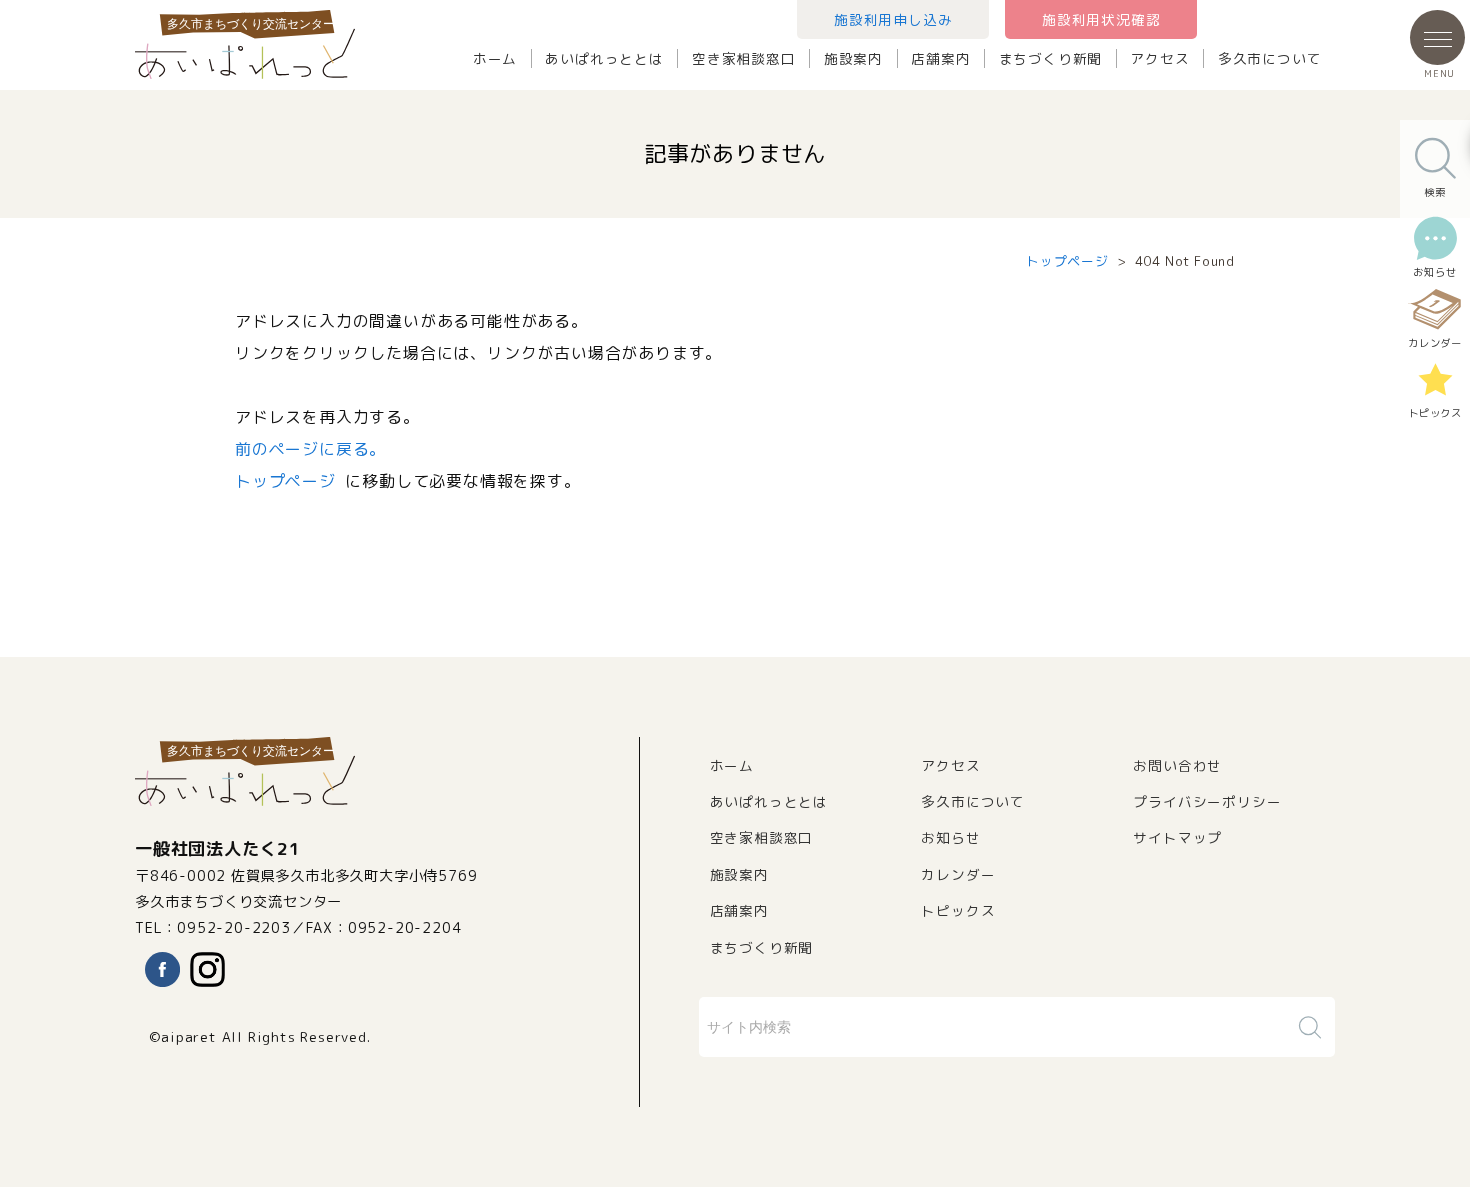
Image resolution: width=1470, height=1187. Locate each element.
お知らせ (950, 837)
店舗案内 (940, 58)
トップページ (1067, 261)
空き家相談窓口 (744, 58)
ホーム (495, 58)
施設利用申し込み (893, 19)
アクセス (1159, 58)
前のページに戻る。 (310, 449)
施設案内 (853, 58)
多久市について (1270, 58)
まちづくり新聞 (1051, 58)
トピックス (958, 910)
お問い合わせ (1177, 765)
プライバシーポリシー (1207, 801)
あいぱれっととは (604, 58)
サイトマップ (1177, 837)
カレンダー (958, 874)
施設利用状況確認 (1101, 19)
